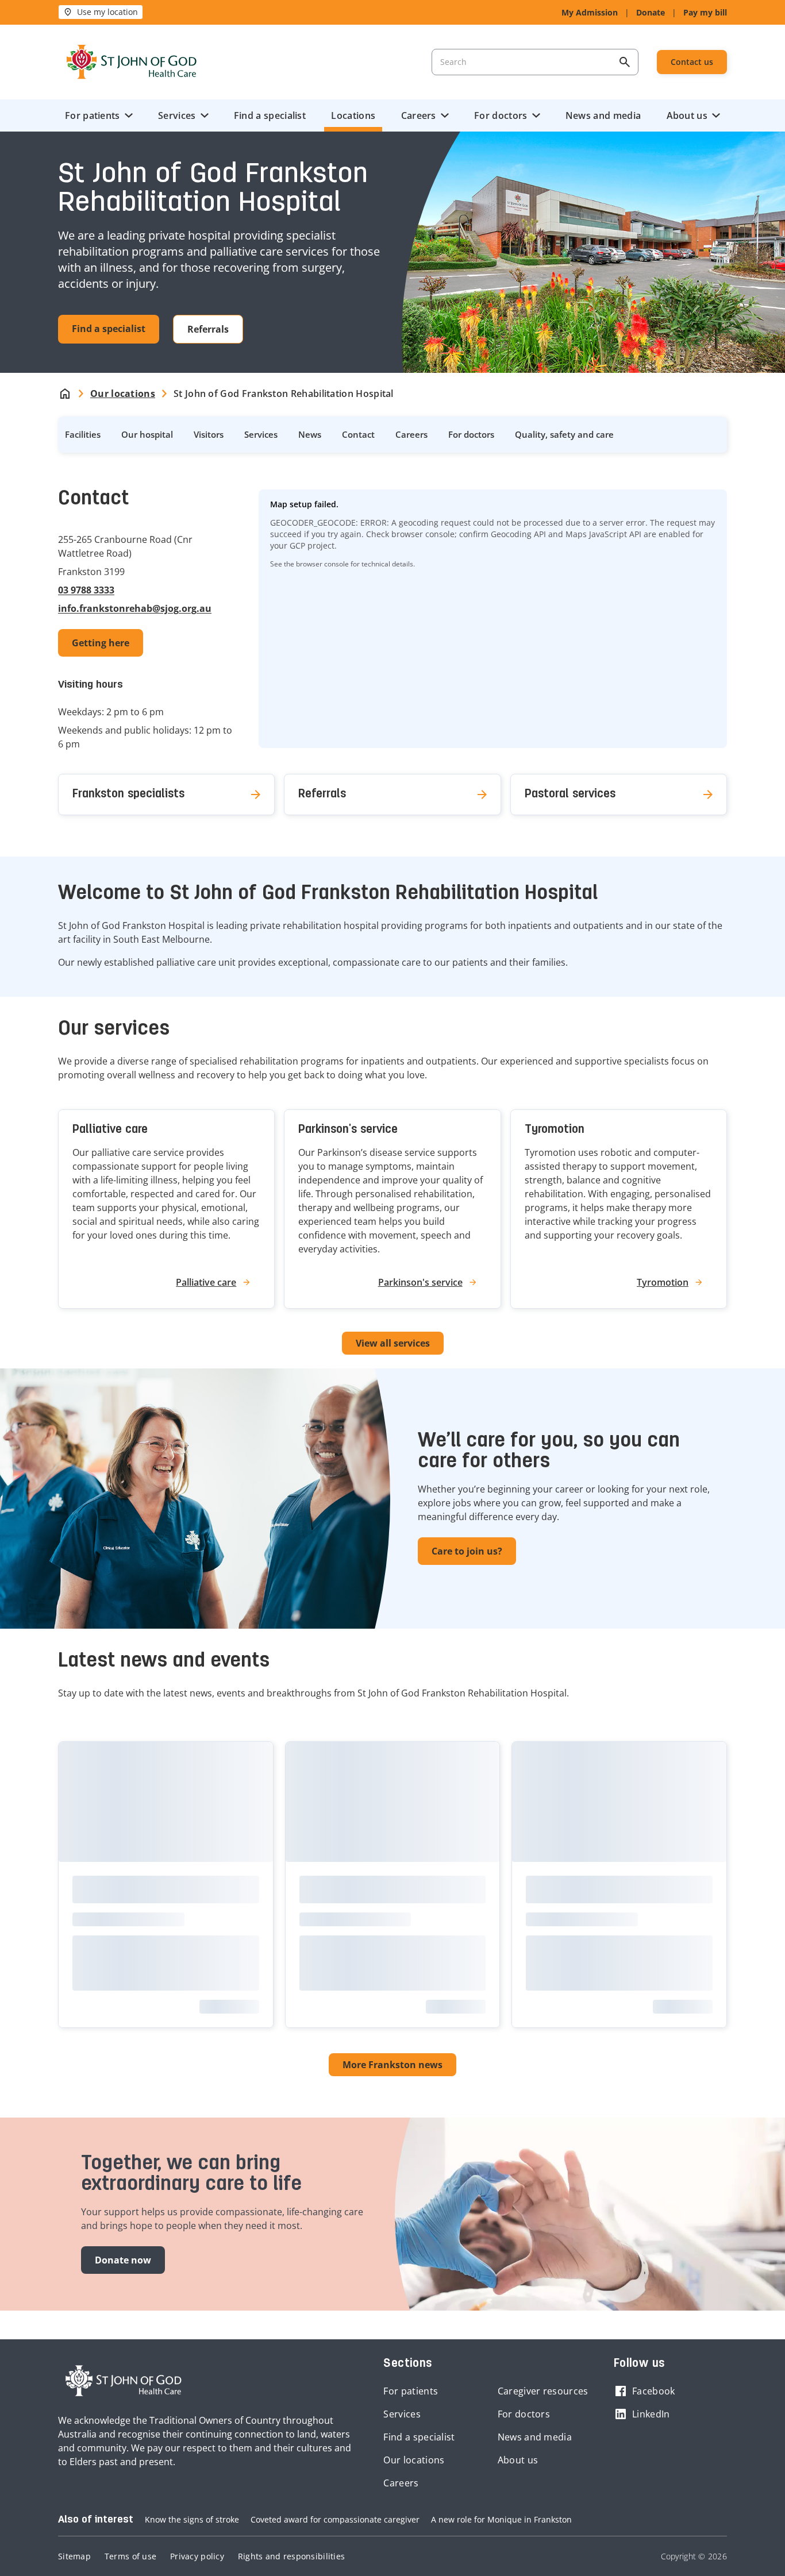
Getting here (101, 643)
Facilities (83, 434)
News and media (603, 115)
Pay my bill (705, 12)
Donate (651, 12)
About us (687, 115)
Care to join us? (467, 1551)
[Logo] (132, 62)
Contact (358, 434)
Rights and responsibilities (291, 2556)
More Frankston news (392, 2065)
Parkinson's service (348, 1130)
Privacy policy (197, 2556)
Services (177, 115)
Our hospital (147, 434)
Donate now (123, 2260)
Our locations (414, 2460)
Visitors (209, 434)
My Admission (590, 12)
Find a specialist (270, 115)
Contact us (692, 62)
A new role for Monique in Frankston (501, 2519)
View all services (393, 1343)
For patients (93, 115)
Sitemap (74, 2556)
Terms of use (130, 2556)
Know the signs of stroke (192, 2519)
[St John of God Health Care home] (124, 2381)
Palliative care (110, 1130)
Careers (419, 115)
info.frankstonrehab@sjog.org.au (135, 608)
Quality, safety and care (564, 434)
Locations (353, 115)
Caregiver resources (543, 2391)
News (310, 434)
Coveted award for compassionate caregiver (335, 2519)
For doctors (501, 115)
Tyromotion (555, 1130)
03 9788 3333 (86, 590)
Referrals (208, 329)
